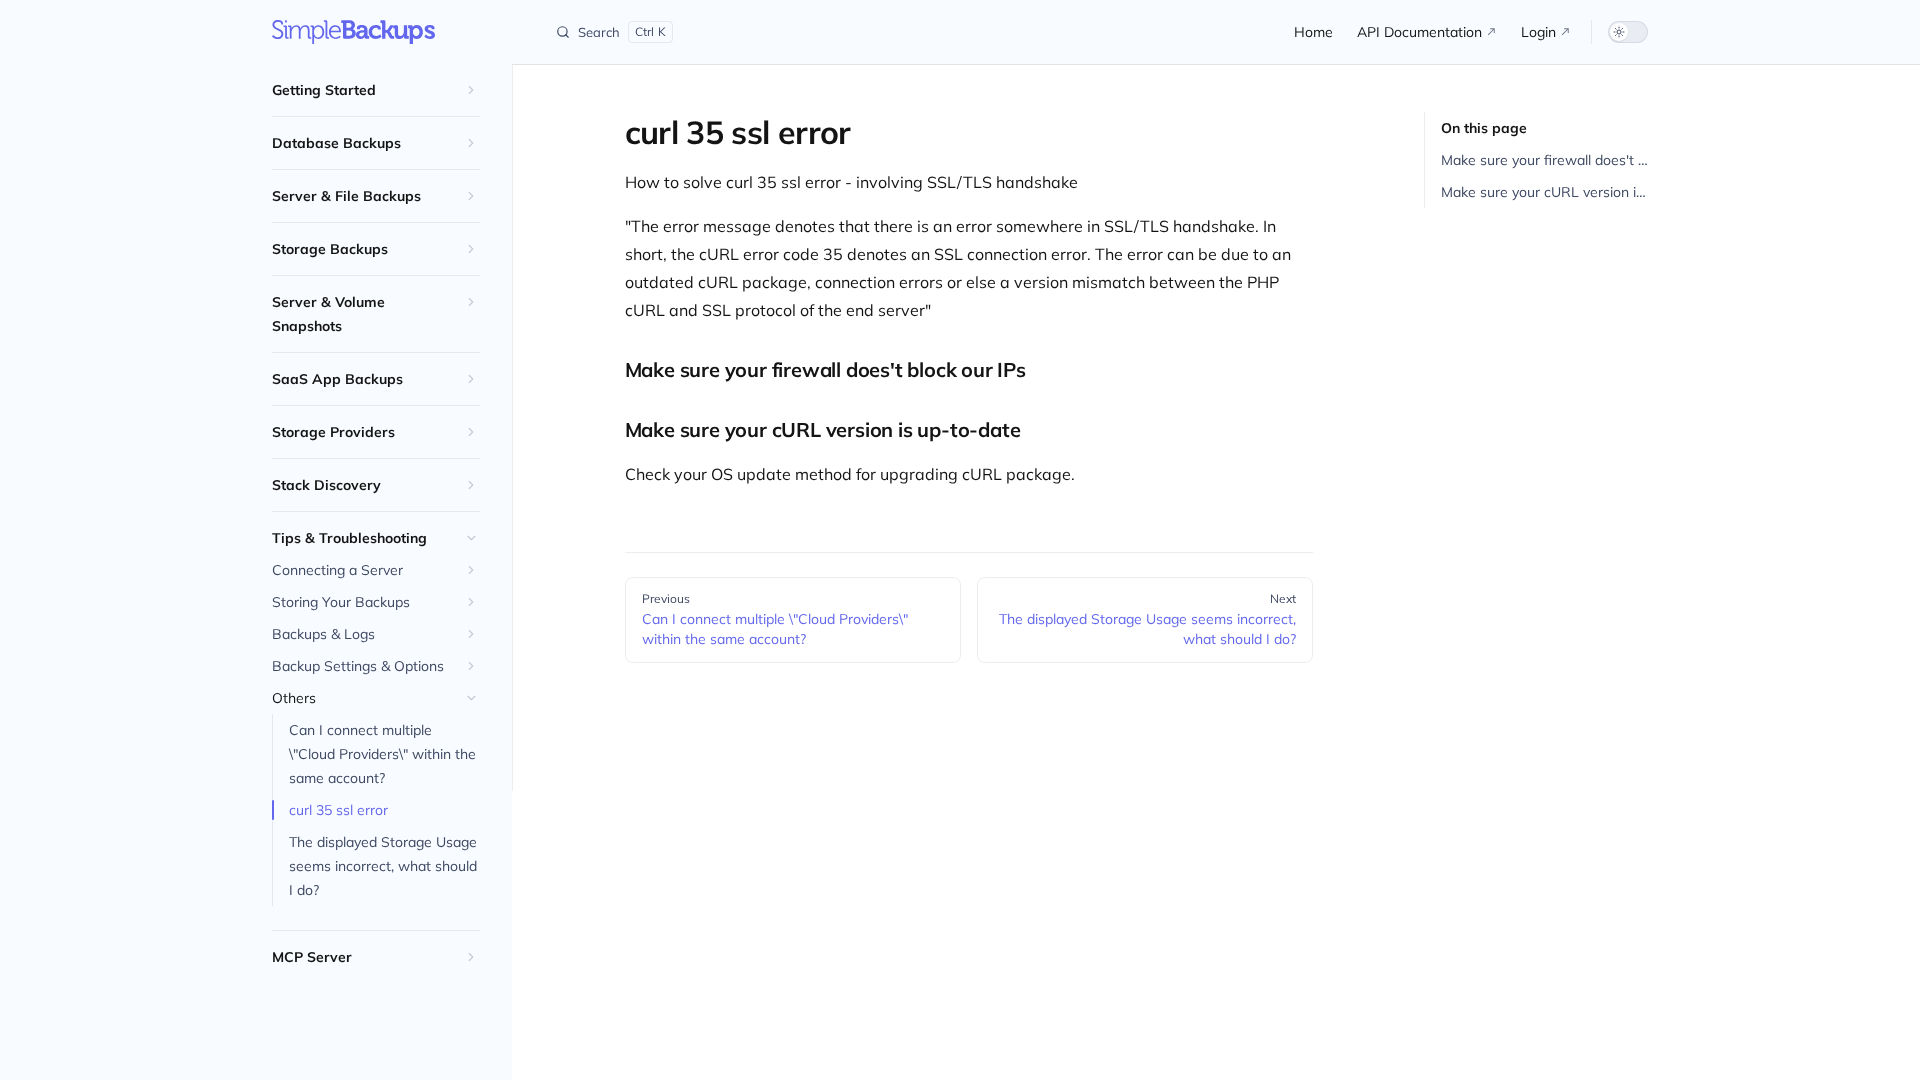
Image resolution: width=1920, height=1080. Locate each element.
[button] (376, 90)
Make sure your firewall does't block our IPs (1544, 160)
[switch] (1628, 32)
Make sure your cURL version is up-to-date (1544, 192)
